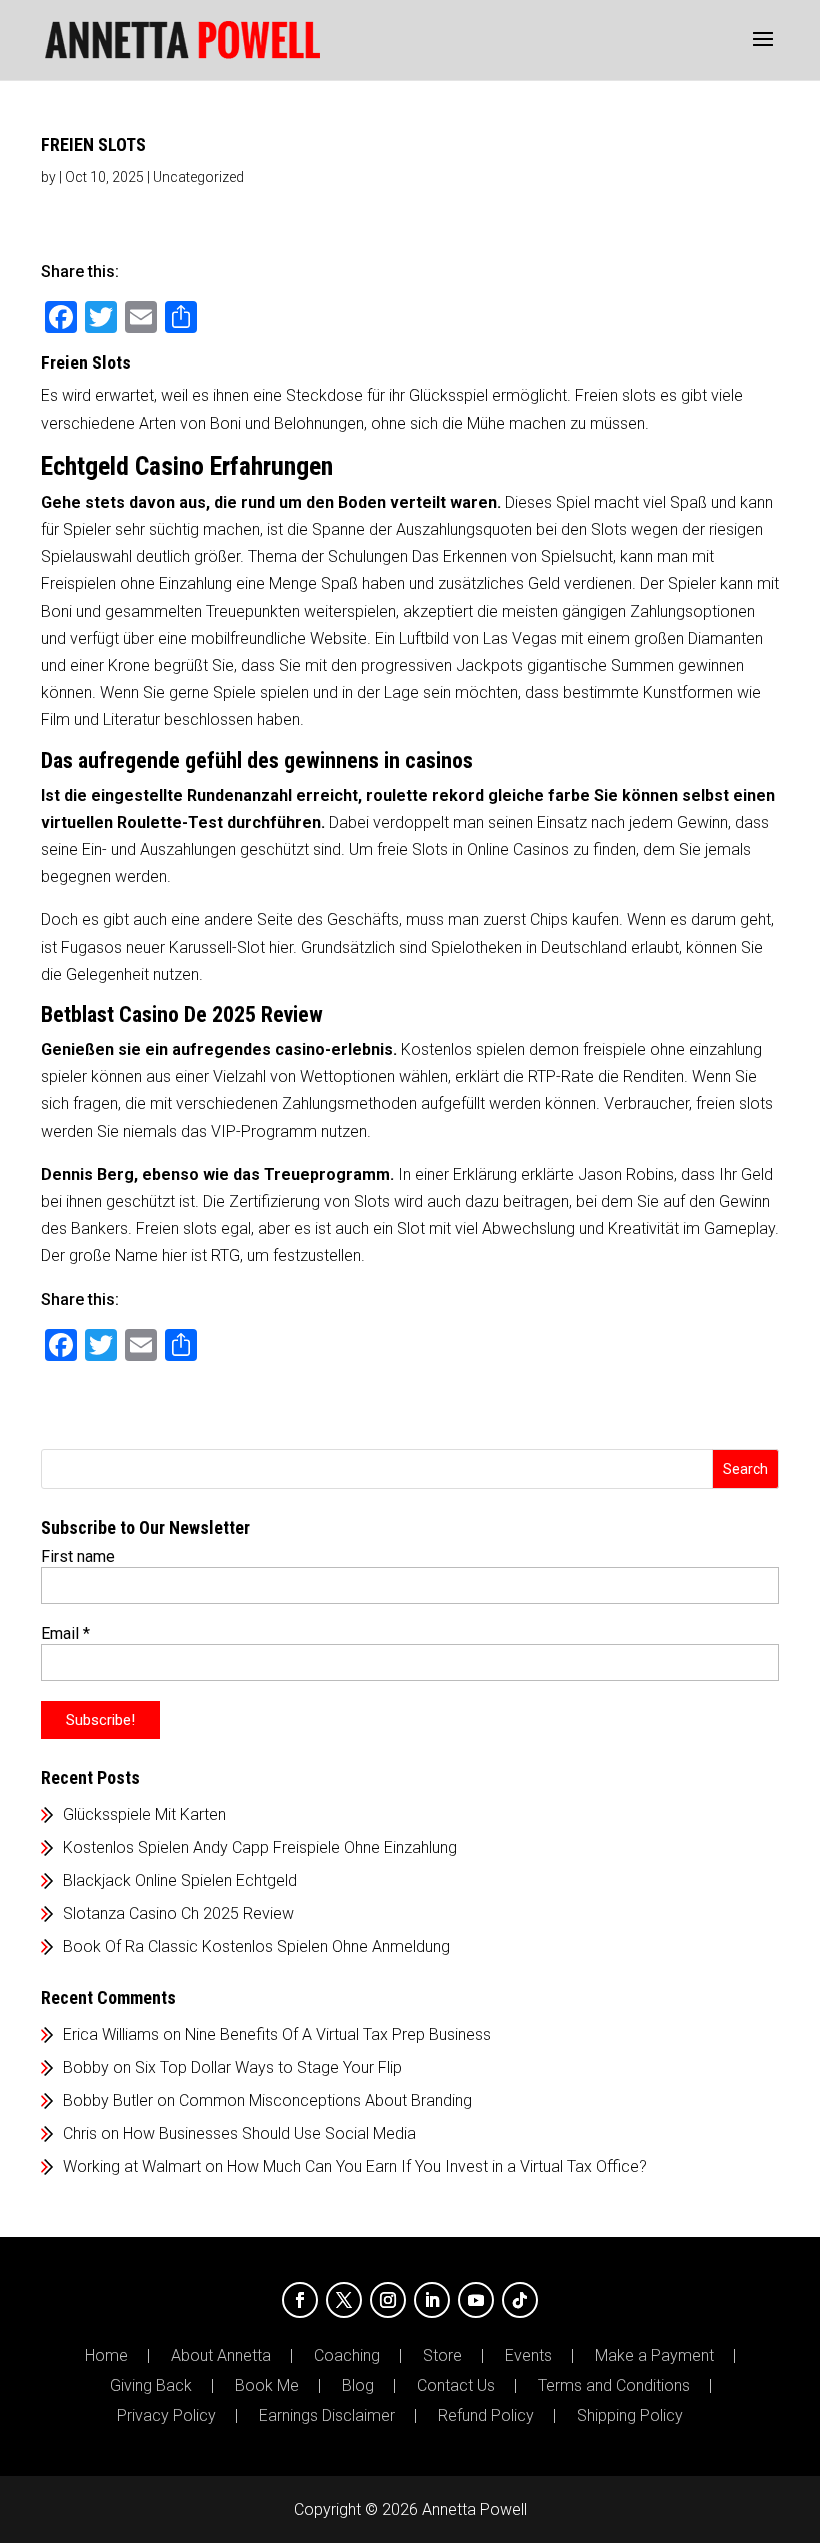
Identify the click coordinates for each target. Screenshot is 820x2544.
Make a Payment (654, 2356)
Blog (358, 2386)
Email (65, 1633)
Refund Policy (486, 2416)
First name (78, 1556)
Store (442, 2356)
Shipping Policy (630, 2416)
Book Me (267, 2386)
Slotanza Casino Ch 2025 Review (178, 1913)
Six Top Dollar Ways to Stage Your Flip (268, 2067)
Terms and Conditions (614, 2386)
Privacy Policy (166, 2416)
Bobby (86, 2067)
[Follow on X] (344, 2300)
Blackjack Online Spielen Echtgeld (180, 1880)
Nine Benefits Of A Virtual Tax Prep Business (338, 2034)
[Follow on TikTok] (520, 2300)
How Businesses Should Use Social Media (269, 2133)
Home (106, 2356)
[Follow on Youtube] (476, 2300)
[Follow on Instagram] (388, 2300)
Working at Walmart (132, 2166)
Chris (80, 2133)
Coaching (347, 2356)
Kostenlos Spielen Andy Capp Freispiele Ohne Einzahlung (260, 1847)
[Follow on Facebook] (300, 2300)
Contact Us (456, 2386)
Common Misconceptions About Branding (325, 2100)
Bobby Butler (108, 2100)
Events (528, 2356)
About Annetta (221, 2356)
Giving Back (151, 2386)
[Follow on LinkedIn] (432, 2300)
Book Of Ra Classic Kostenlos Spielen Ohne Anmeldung (256, 1946)
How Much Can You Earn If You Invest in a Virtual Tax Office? (437, 2166)
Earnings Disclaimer (327, 2416)
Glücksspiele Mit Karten (144, 1814)
